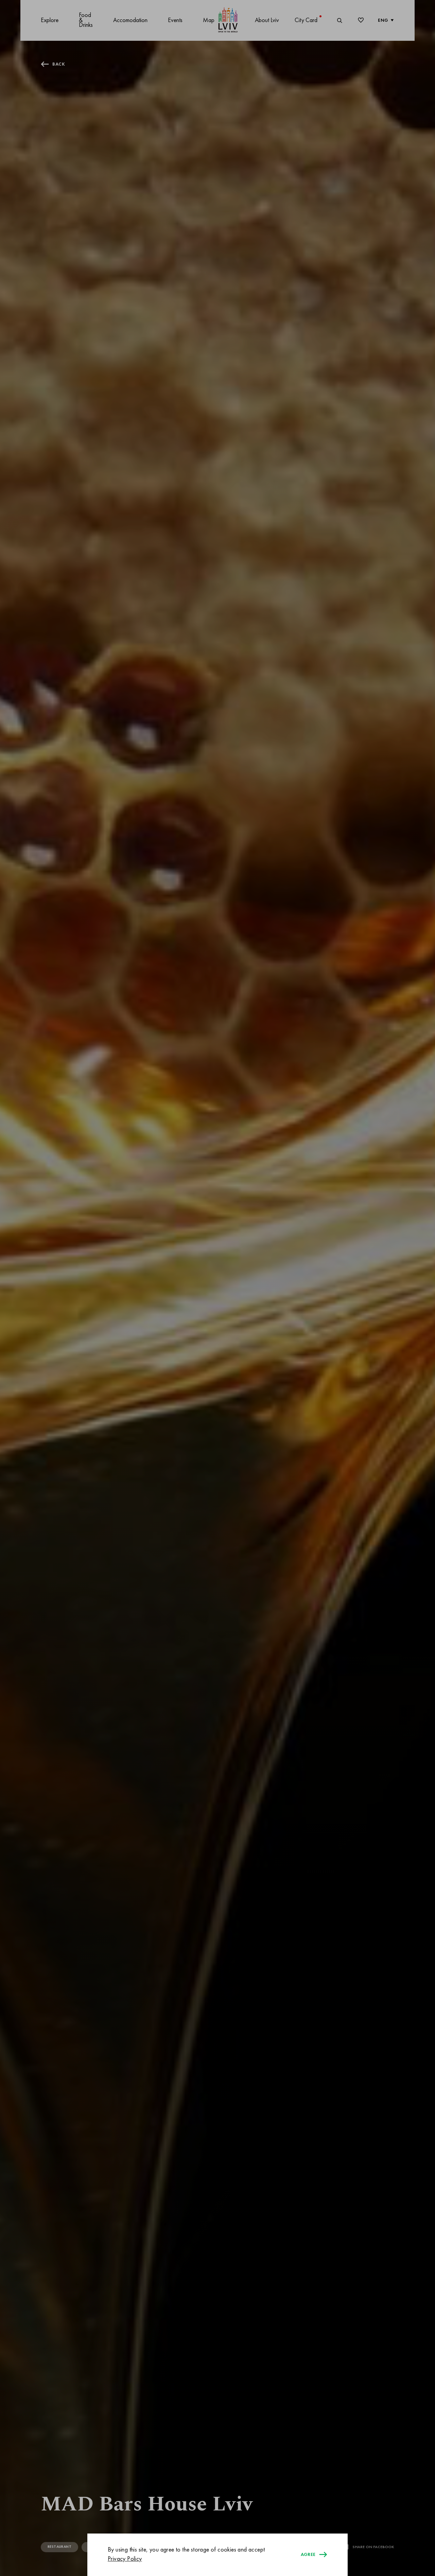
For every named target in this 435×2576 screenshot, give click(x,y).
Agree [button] (308, 2555)
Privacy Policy (125, 2559)
